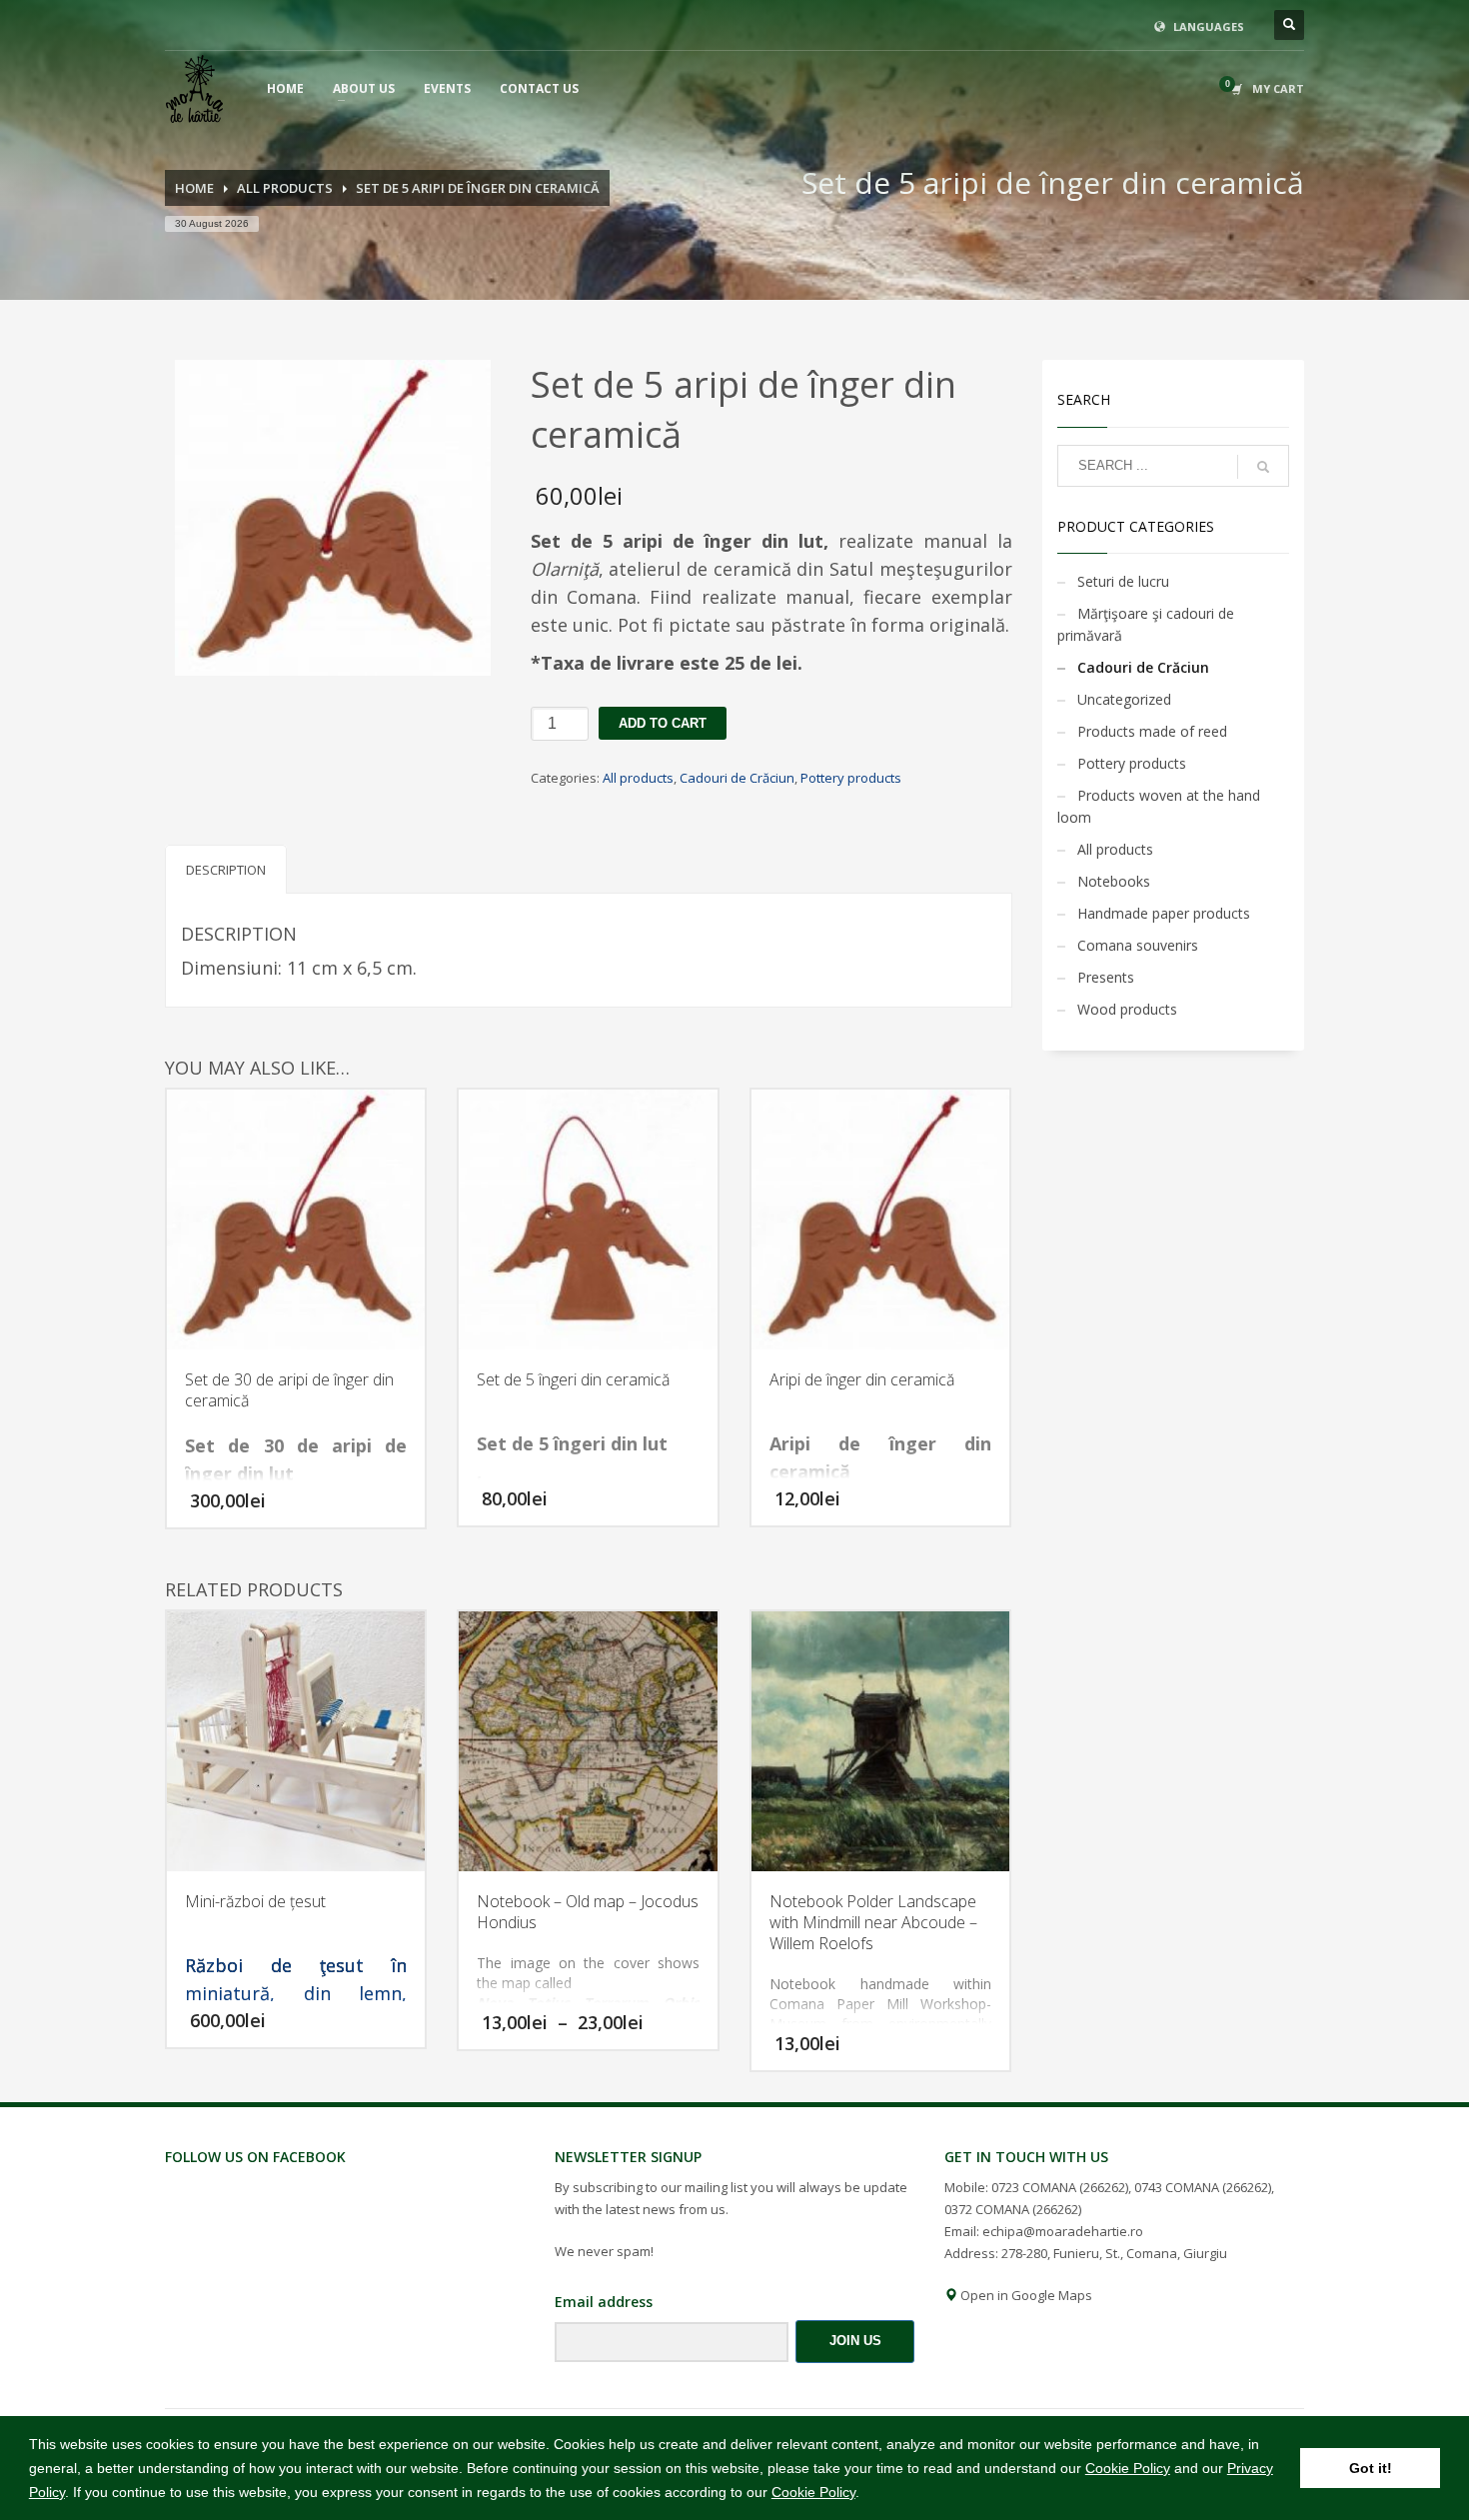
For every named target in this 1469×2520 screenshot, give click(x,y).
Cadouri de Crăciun (737, 778)
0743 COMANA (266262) (1203, 2187)
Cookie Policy (1128, 2468)
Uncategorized (1124, 699)
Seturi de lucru (1123, 581)
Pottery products (851, 778)
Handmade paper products (1164, 913)
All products (638, 778)
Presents (1106, 977)
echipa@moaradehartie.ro (1063, 2231)
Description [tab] (226, 870)
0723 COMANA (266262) (1060, 2187)
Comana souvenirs (1138, 945)
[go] (1263, 467)
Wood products (1127, 1009)
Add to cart (663, 723)
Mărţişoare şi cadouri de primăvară (1146, 624)
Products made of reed (1152, 731)
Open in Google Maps (1025, 2295)
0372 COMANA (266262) (1013, 2209)
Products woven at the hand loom (1159, 806)
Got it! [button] (1371, 2468)
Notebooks (1114, 881)
